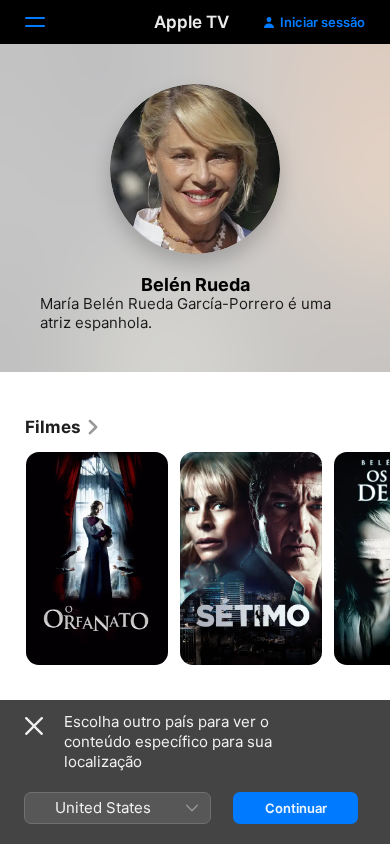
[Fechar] (34, 726)
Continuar (296, 808)
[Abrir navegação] (47, 22)
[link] (63, 427)
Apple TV (191, 22)
